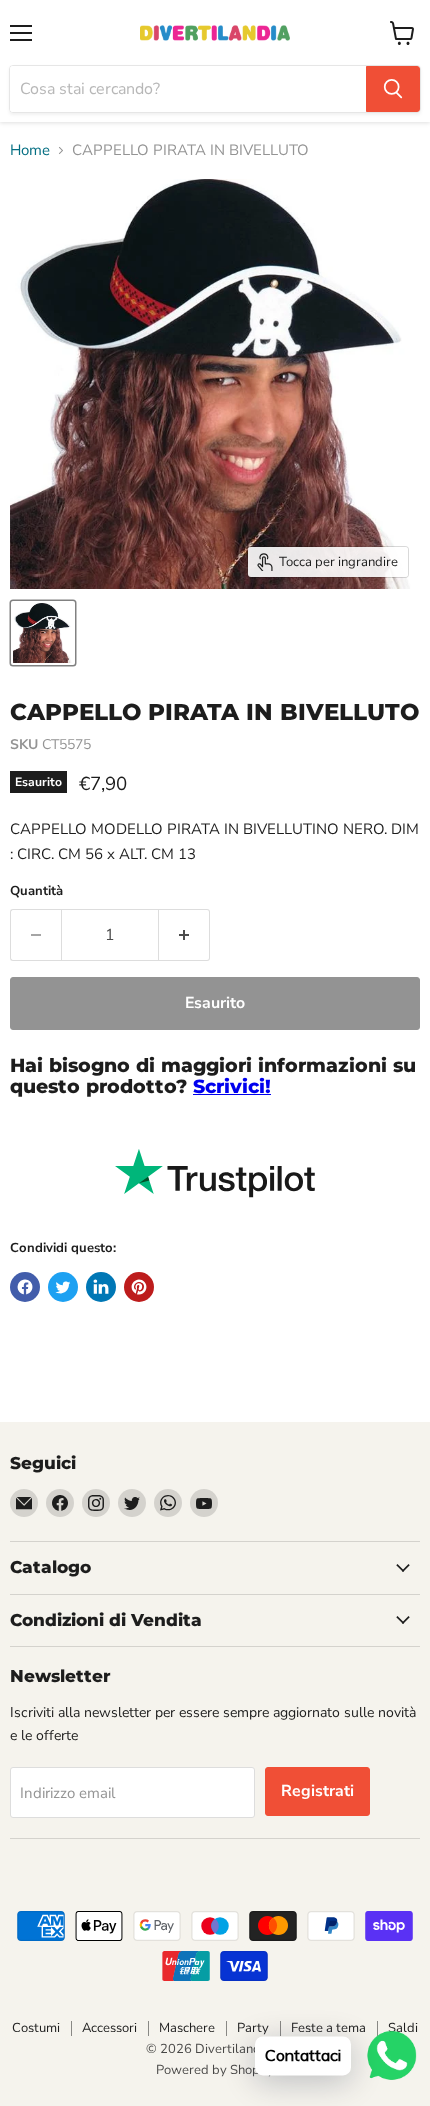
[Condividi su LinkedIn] (101, 1287)
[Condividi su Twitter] (63, 1287)
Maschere (187, 2028)
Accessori (109, 2028)
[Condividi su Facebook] (25, 1287)
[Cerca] (393, 89)
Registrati (317, 1791)
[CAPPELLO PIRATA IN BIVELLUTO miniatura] (43, 633)
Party (253, 2028)
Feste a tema (328, 2028)
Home (30, 150)
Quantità (36, 891)
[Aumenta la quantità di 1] (184, 935)
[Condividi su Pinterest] (139, 1287)
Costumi (36, 2028)
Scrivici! (232, 1086)
